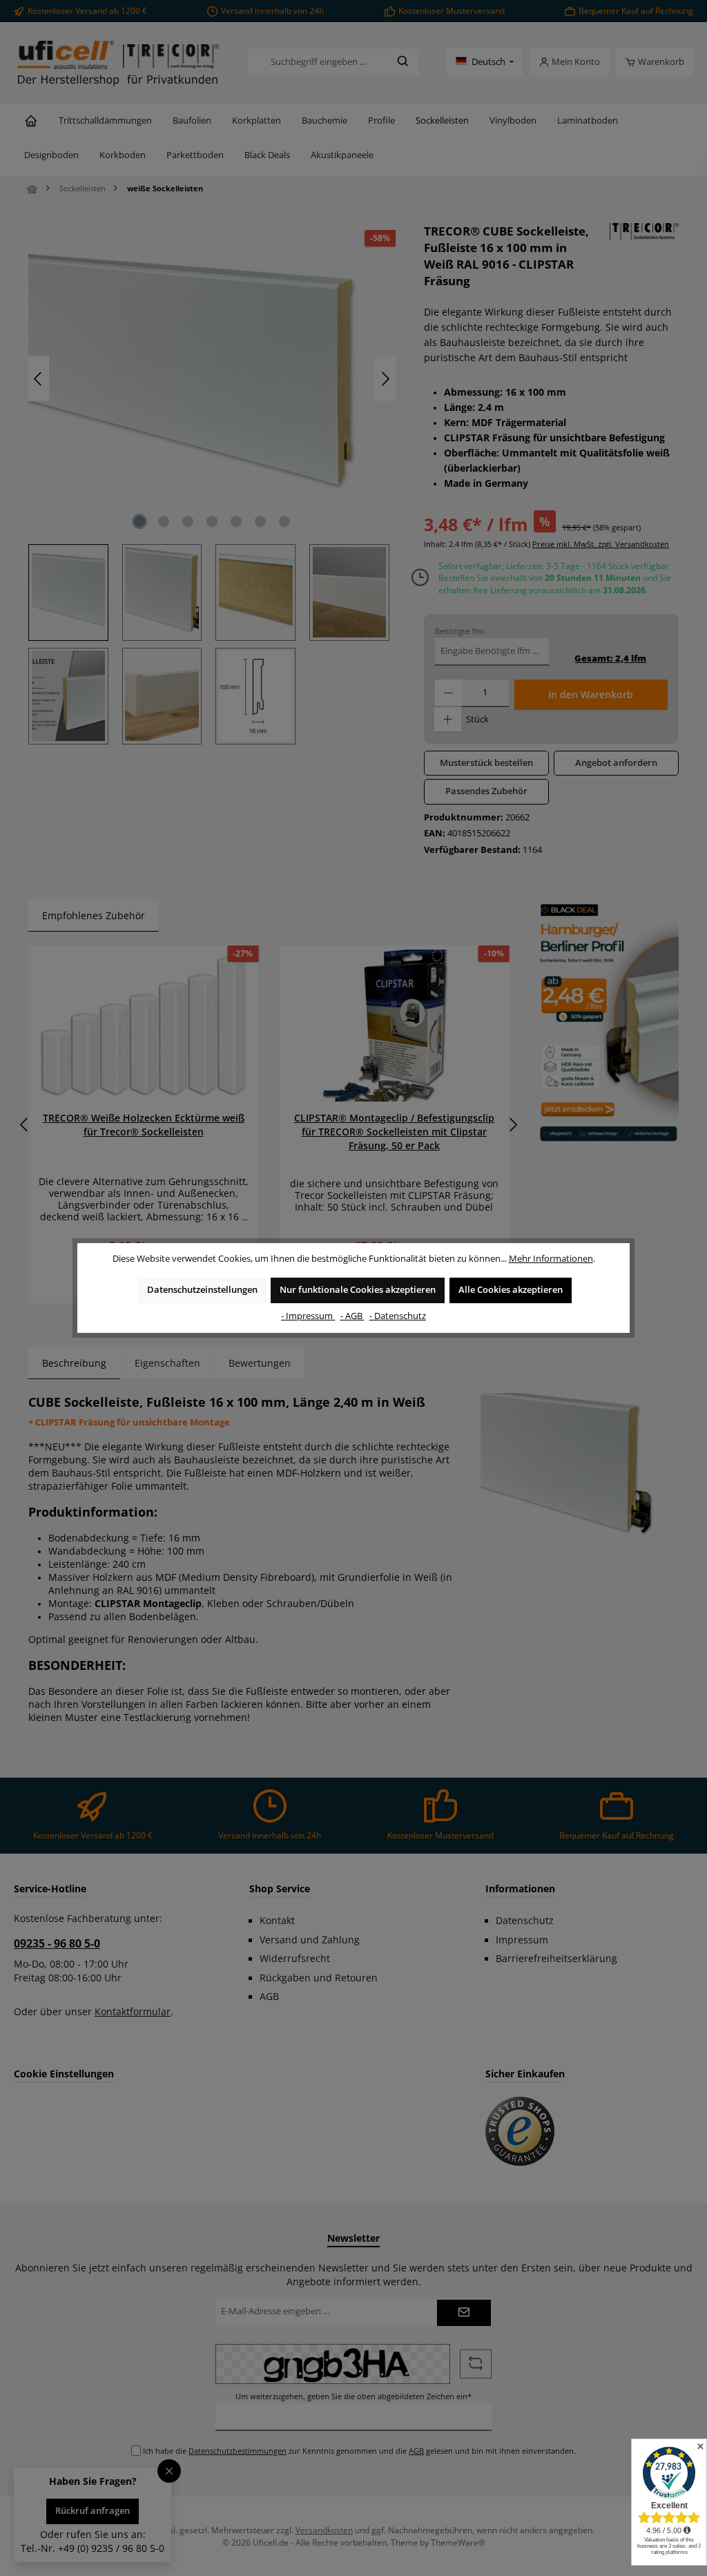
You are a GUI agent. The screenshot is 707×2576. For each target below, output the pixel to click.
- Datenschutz (398, 1316)
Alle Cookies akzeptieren (511, 1290)
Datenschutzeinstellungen (202, 1290)
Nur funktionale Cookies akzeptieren (358, 1290)
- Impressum (308, 1316)
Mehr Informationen (551, 1259)
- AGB (352, 1316)
